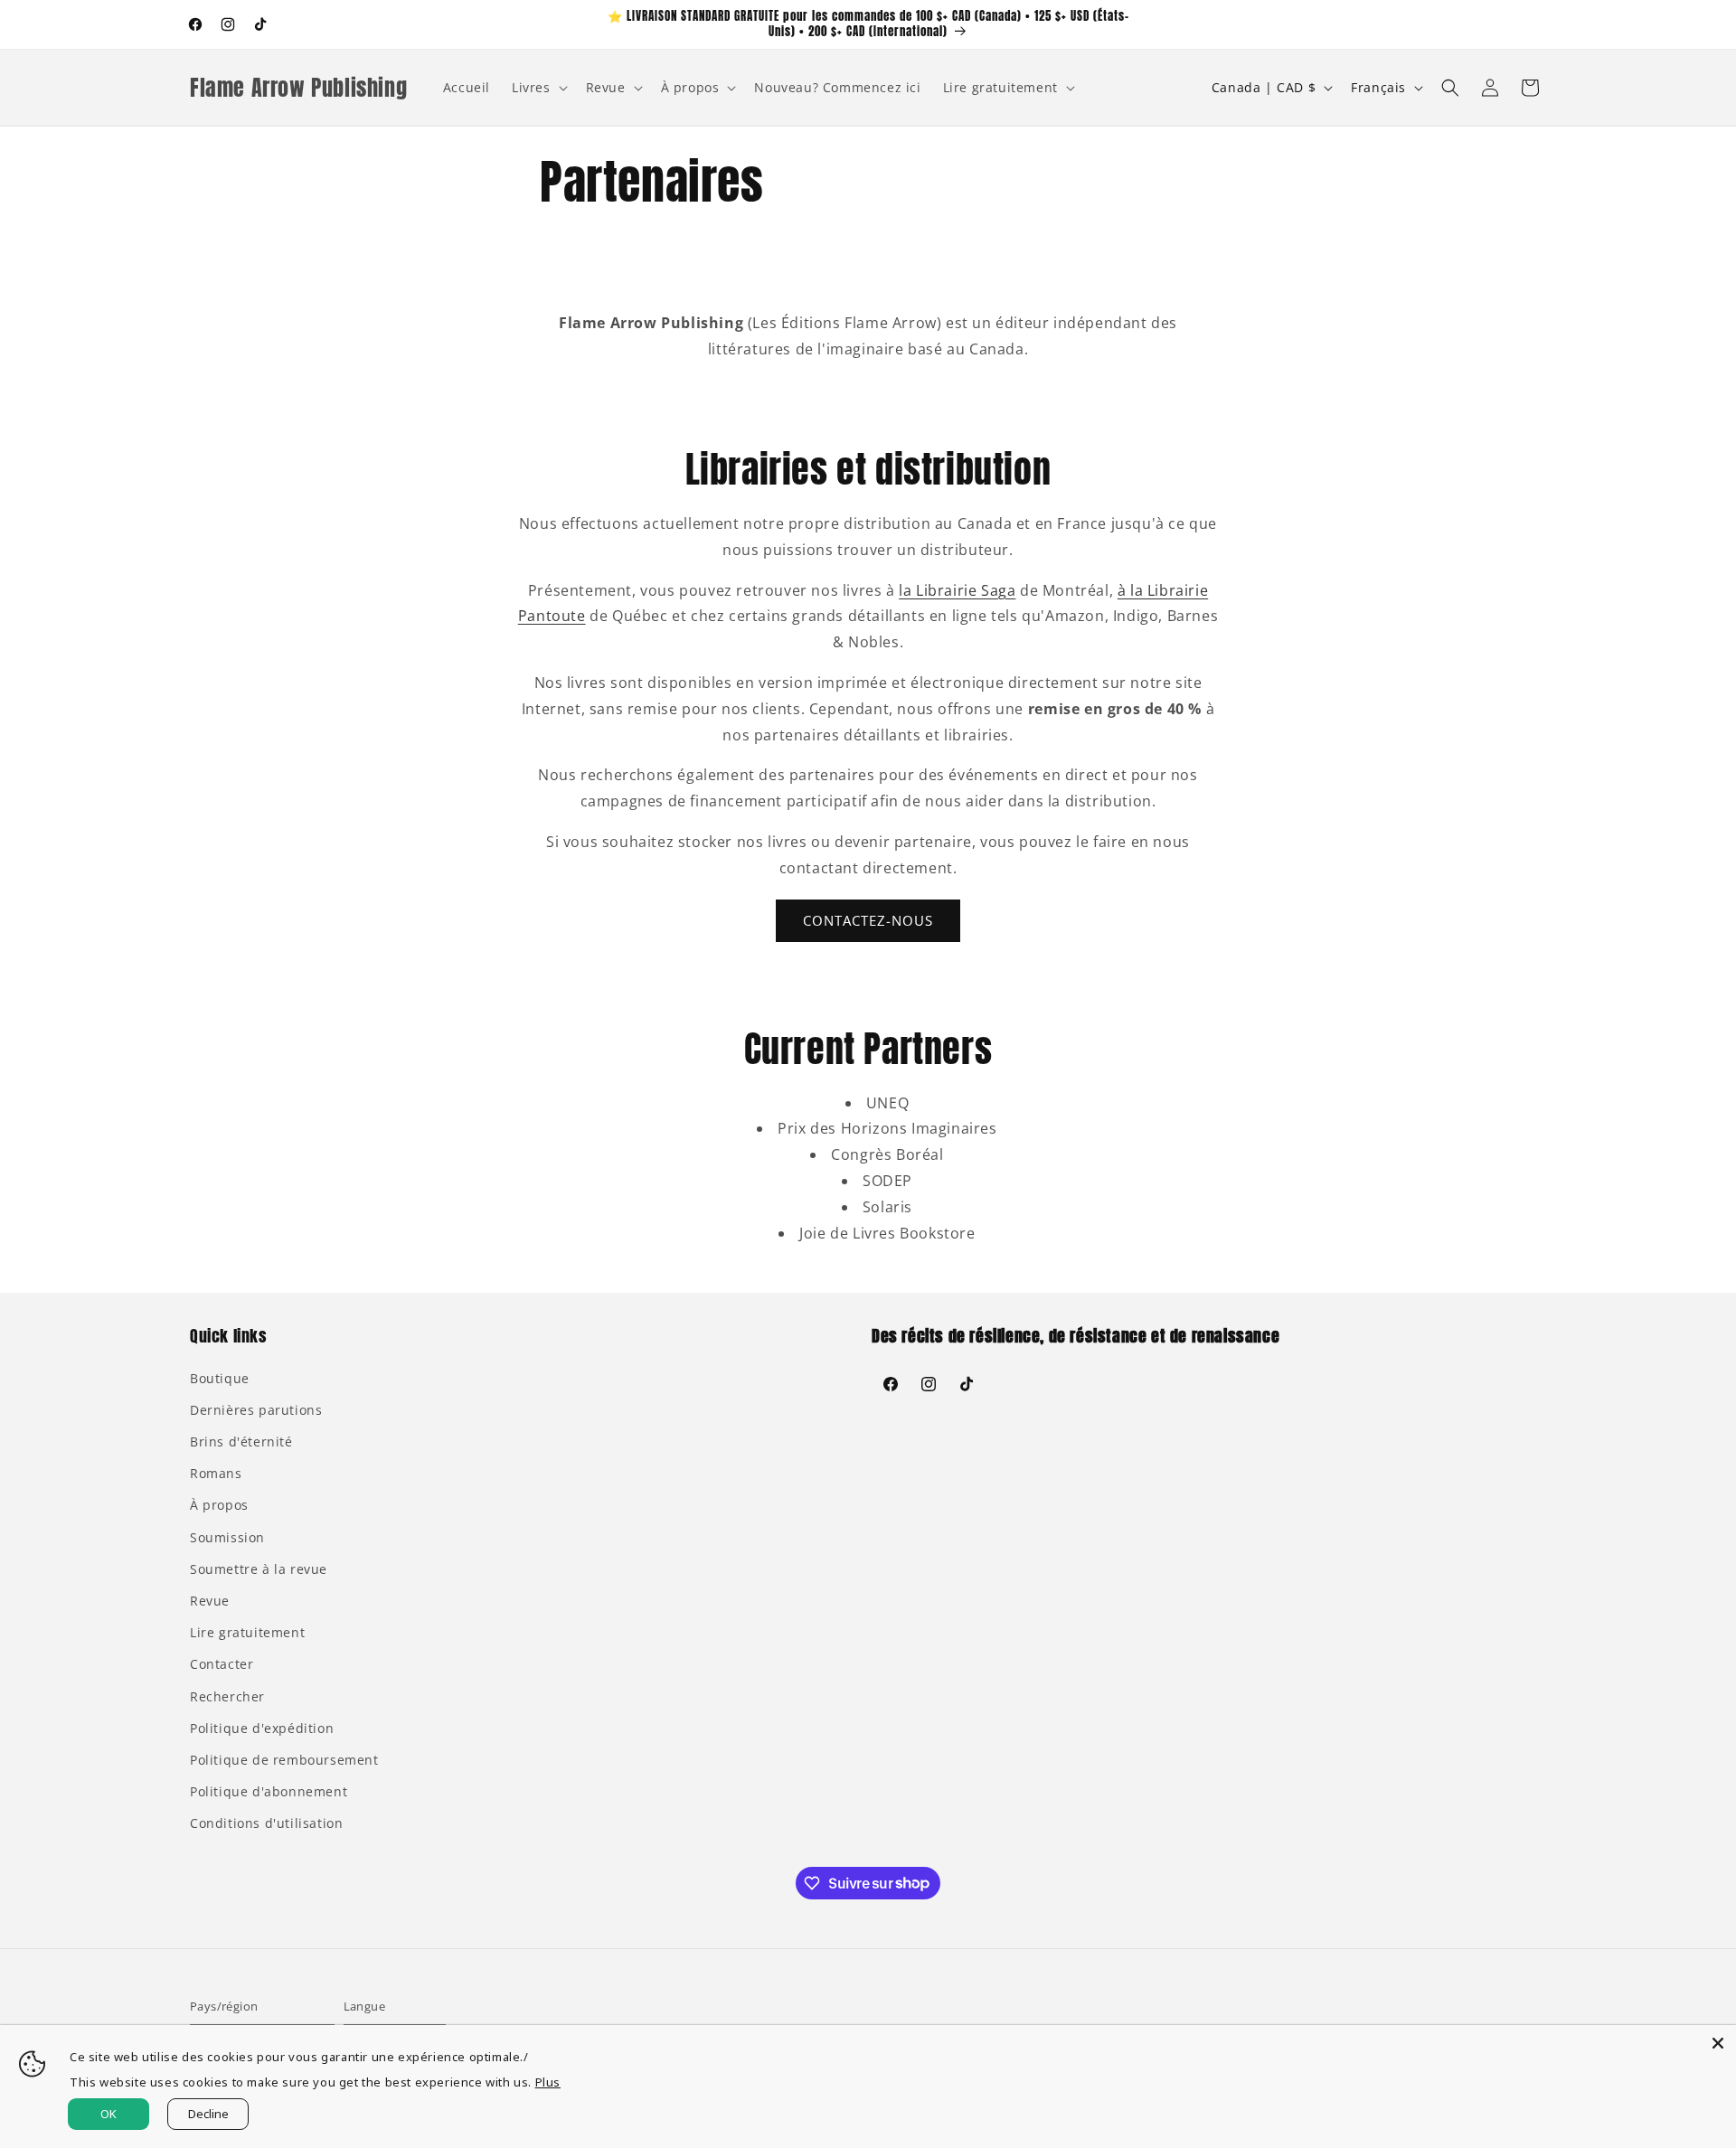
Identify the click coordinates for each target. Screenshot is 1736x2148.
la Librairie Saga (957, 590)
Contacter (222, 1664)
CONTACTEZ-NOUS (868, 920)
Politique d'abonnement (269, 1791)
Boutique (220, 1378)
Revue (210, 1601)
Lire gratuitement (247, 1632)
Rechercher (227, 1696)
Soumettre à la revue (259, 1569)
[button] (538, 88)
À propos (219, 1505)
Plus (548, 2082)
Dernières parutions (256, 1410)
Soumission (227, 1537)
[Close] (1718, 2043)
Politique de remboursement (284, 1760)
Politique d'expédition (262, 1728)
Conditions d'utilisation (266, 1823)
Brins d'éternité (241, 1441)
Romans (216, 1473)
